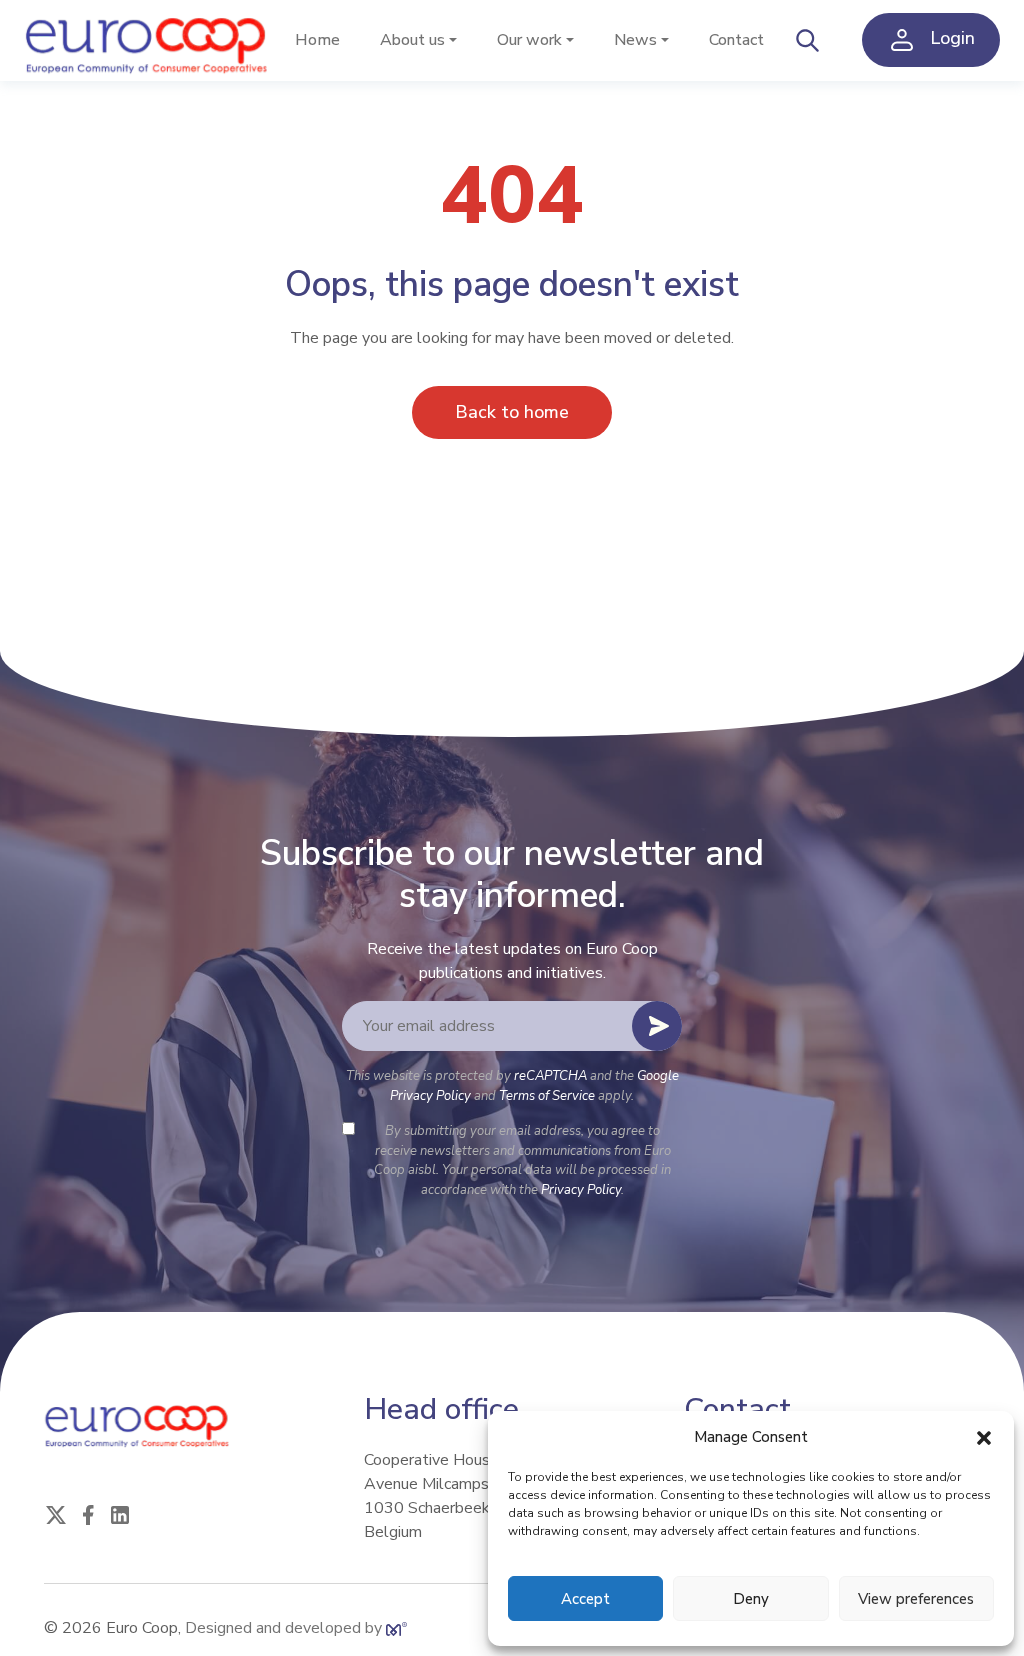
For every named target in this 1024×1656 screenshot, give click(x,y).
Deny (751, 1599)
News (635, 40)
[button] (984, 1437)
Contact (736, 40)
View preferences (916, 1599)
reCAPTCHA (550, 1076)
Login (950, 39)
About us (412, 40)
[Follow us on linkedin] (120, 1513)
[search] (807, 40)
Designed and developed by (285, 1628)
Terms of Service (547, 1096)
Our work (529, 40)
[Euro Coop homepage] (149, 40)
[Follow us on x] (56, 1513)
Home (317, 40)
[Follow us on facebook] (88, 1513)
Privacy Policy (581, 1190)
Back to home (512, 412)
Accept (585, 1599)
